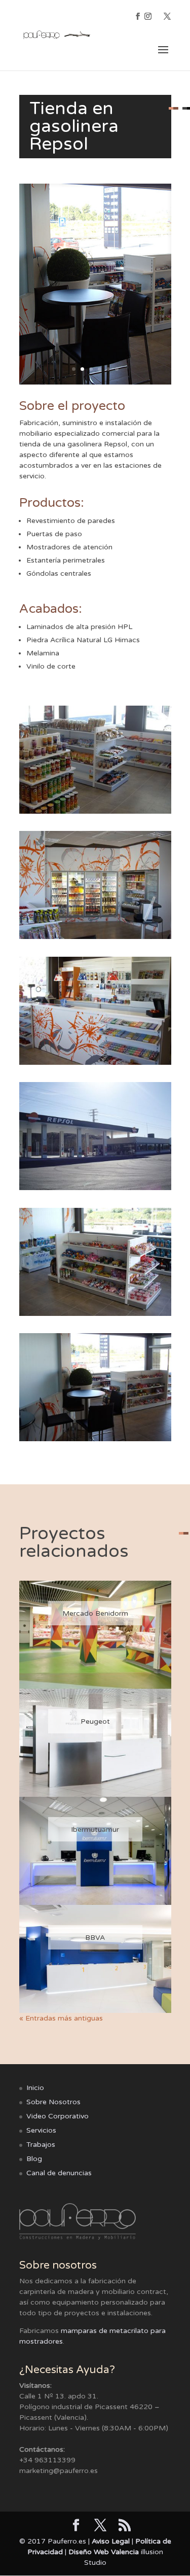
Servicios (41, 2130)
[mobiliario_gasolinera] (95, 1190)
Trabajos (41, 2145)
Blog (34, 2159)
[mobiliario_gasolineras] (95, 1441)
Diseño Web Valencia (104, 2552)
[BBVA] (95, 1959)
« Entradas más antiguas (61, 2018)
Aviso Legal (111, 2541)
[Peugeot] (95, 1743)
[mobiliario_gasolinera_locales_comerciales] (95, 1316)
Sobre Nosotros (53, 2102)
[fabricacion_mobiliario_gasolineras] (95, 939)
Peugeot (95, 1721)
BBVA (95, 1938)
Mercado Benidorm (95, 1613)
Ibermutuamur (95, 1830)
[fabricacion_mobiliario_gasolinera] (95, 813)
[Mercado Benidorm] (95, 1635)
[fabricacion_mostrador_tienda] (95, 1065)
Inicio (35, 2088)
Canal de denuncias (59, 2173)
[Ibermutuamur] (95, 1851)
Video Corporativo (58, 2116)
